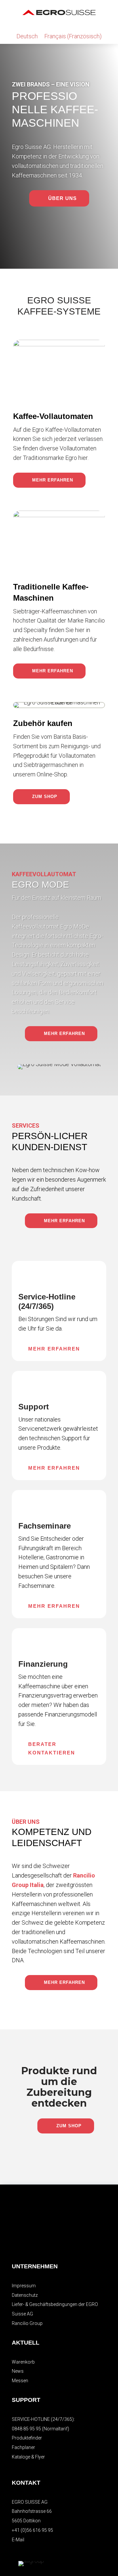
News (18, 2371)
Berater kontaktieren (52, 1748)
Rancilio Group (27, 2323)
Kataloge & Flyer (28, 2457)
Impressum (24, 2286)
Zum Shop (45, 797)
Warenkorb (23, 2362)
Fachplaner (23, 2447)
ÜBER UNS (62, 198)
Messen (20, 2381)
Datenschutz (25, 2295)
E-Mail (18, 2540)
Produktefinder (27, 2438)
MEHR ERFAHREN (53, 480)
